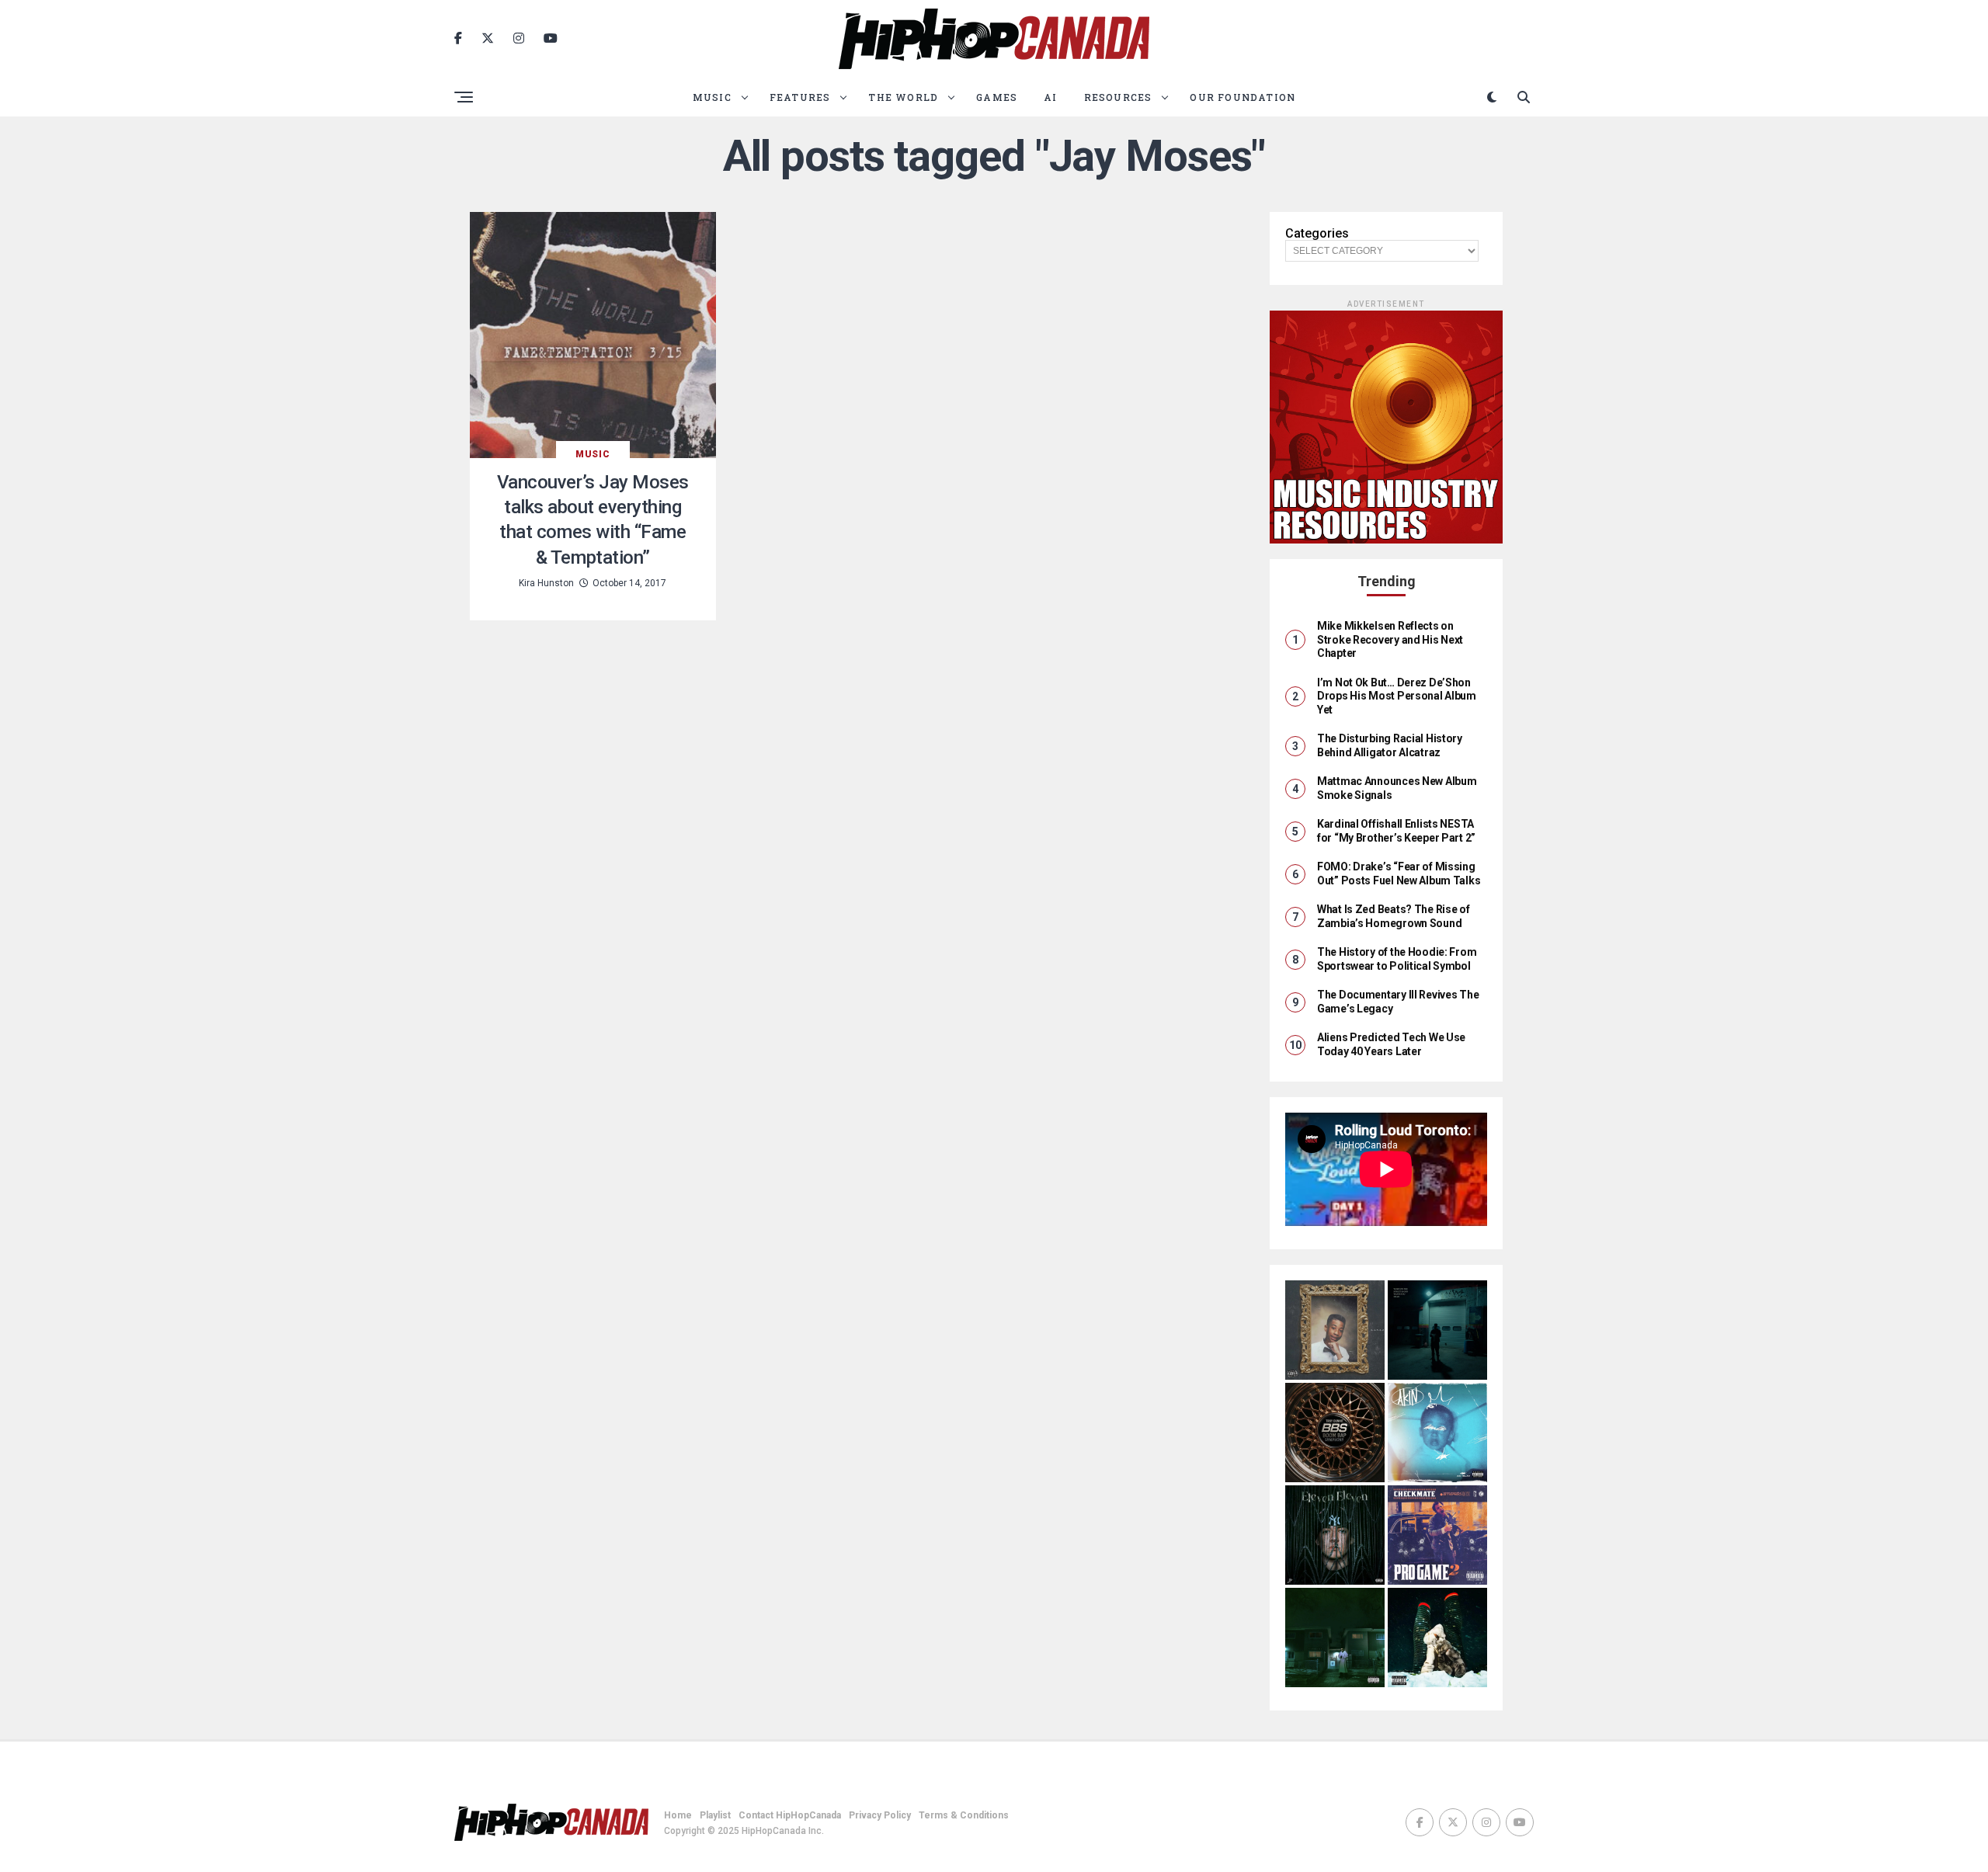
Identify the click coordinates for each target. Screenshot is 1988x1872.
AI (1050, 97)
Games (997, 97)
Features (800, 97)
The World (903, 97)
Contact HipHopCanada (790, 1815)
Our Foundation (1242, 97)
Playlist (715, 1815)
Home (678, 1815)
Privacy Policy (880, 1815)
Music (712, 97)
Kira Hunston (546, 583)
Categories (1317, 234)
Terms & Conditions (964, 1815)
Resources (1118, 97)
